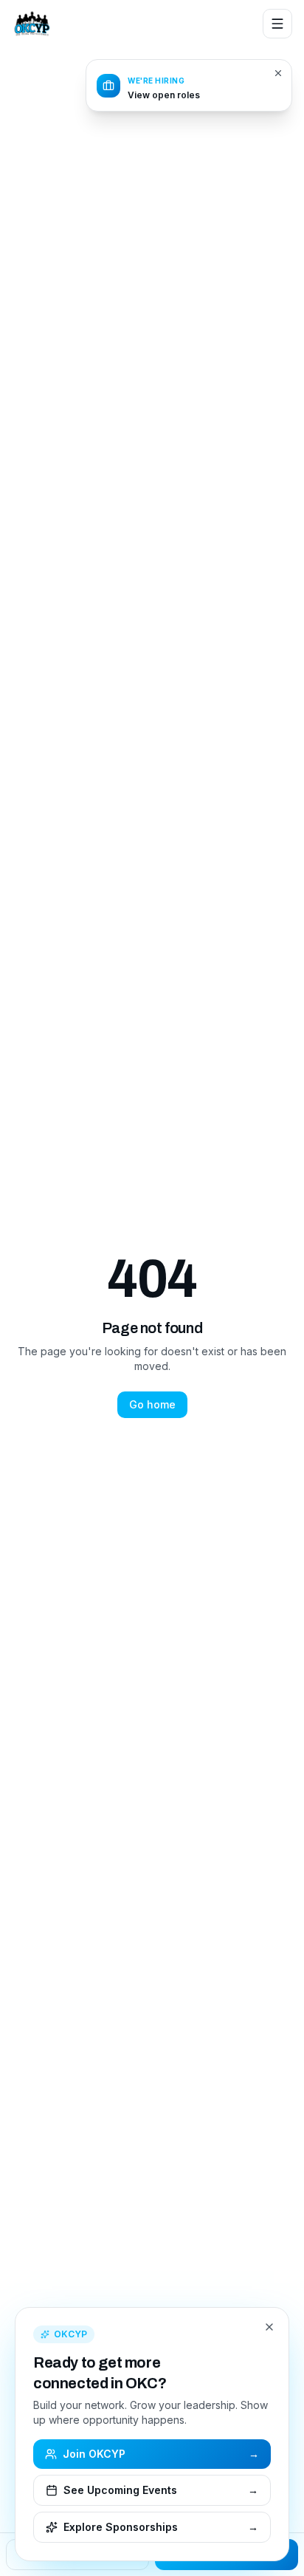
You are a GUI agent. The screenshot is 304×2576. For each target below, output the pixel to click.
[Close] (269, 2327)
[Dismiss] (278, 73)
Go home (152, 1404)
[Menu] (277, 24)
